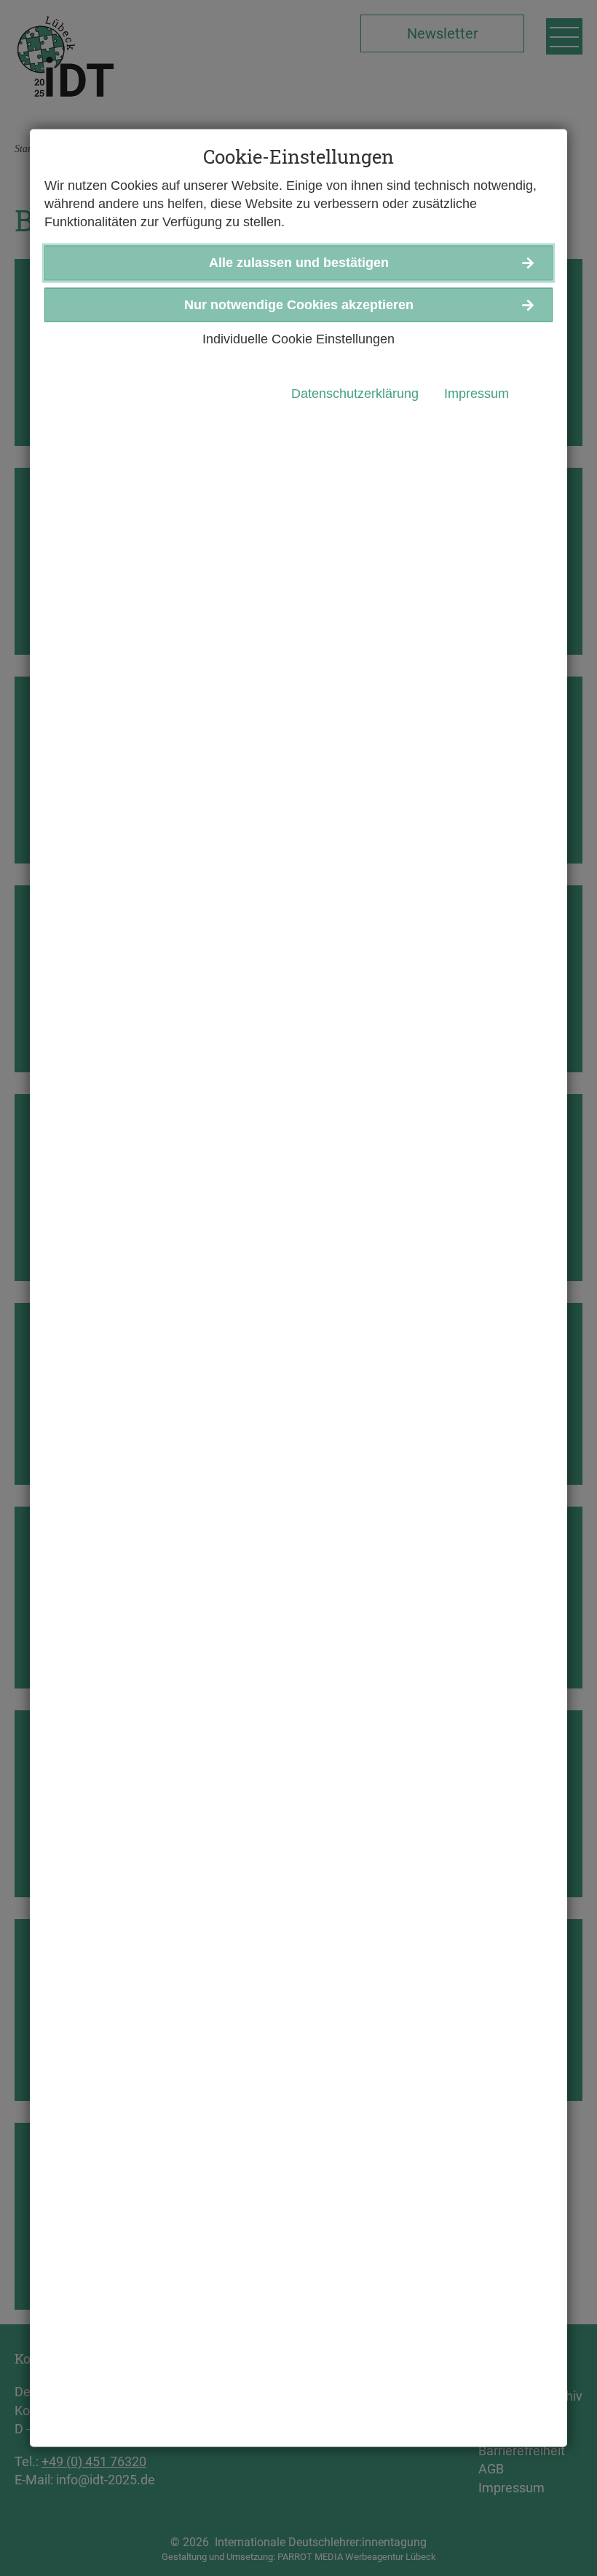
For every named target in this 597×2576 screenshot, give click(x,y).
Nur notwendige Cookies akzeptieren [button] (299, 304)
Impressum (477, 393)
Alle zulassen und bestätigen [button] (299, 263)
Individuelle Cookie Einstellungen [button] (298, 338)
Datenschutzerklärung (355, 393)
